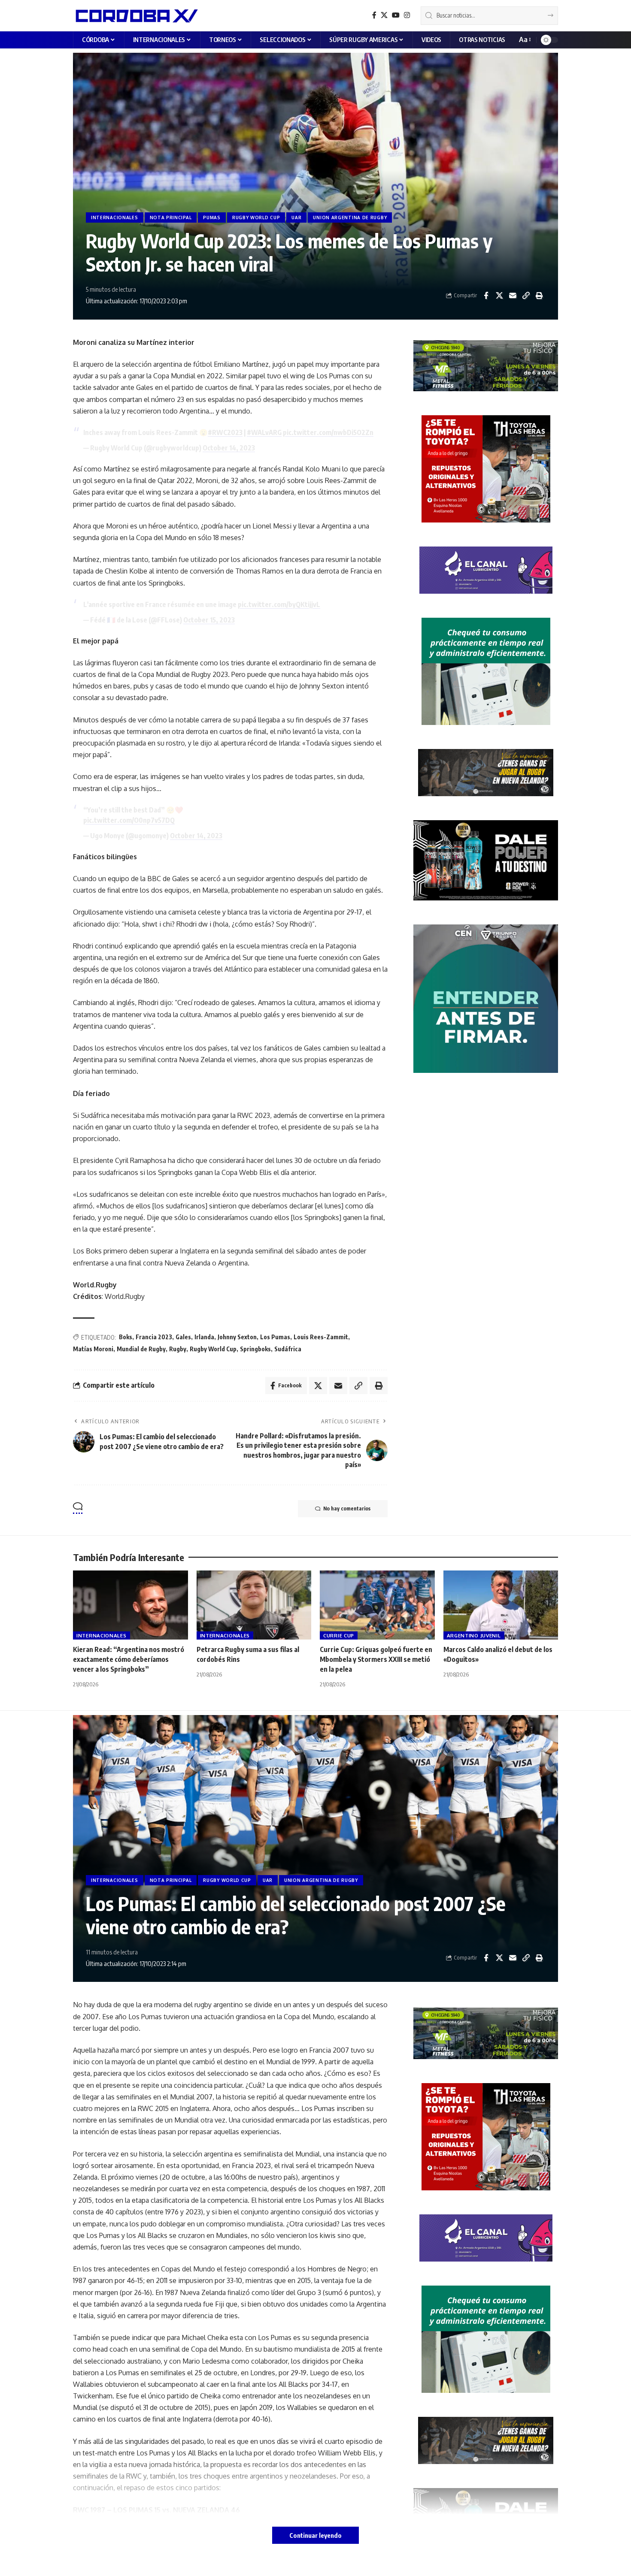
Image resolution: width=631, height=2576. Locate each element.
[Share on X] (499, 296)
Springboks (255, 1349)
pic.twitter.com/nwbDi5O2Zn (328, 432)
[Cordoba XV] (135, 15)
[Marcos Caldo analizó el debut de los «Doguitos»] (501, 1605)
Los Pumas (275, 1337)
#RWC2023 (225, 432)
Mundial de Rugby (141, 1349)
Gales (183, 1337)
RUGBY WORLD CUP (256, 217)
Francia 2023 (154, 1337)
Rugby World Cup (213, 1349)
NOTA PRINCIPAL (171, 217)
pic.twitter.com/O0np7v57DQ (129, 820)
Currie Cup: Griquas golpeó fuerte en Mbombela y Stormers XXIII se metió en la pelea (376, 1659)
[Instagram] (407, 15)
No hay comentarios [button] (347, 1508)
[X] (384, 15)
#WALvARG (264, 432)
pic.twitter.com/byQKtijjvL (279, 604)
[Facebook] (374, 15)
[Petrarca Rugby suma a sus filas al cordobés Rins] (254, 1605)
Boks (126, 1337)
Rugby (178, 1349)
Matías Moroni (93, 1349)
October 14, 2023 (229, 448)
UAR (296, 217)
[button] (524, 40)
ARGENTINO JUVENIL (474, 1635)
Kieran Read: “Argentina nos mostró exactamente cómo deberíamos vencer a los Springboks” (129, 1659)
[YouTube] (396, 15)
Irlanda (204, 1337)
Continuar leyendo (315, 2535)
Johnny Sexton (237, 1337)
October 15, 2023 (209, 620)
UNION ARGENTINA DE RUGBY (350, 217)
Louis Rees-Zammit (321, 1337)
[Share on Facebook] (486, 296)
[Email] (513, 296)
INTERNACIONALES (115, 217)
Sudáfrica (288, 1349)
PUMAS (212, 217)
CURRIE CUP (339, 1635)
